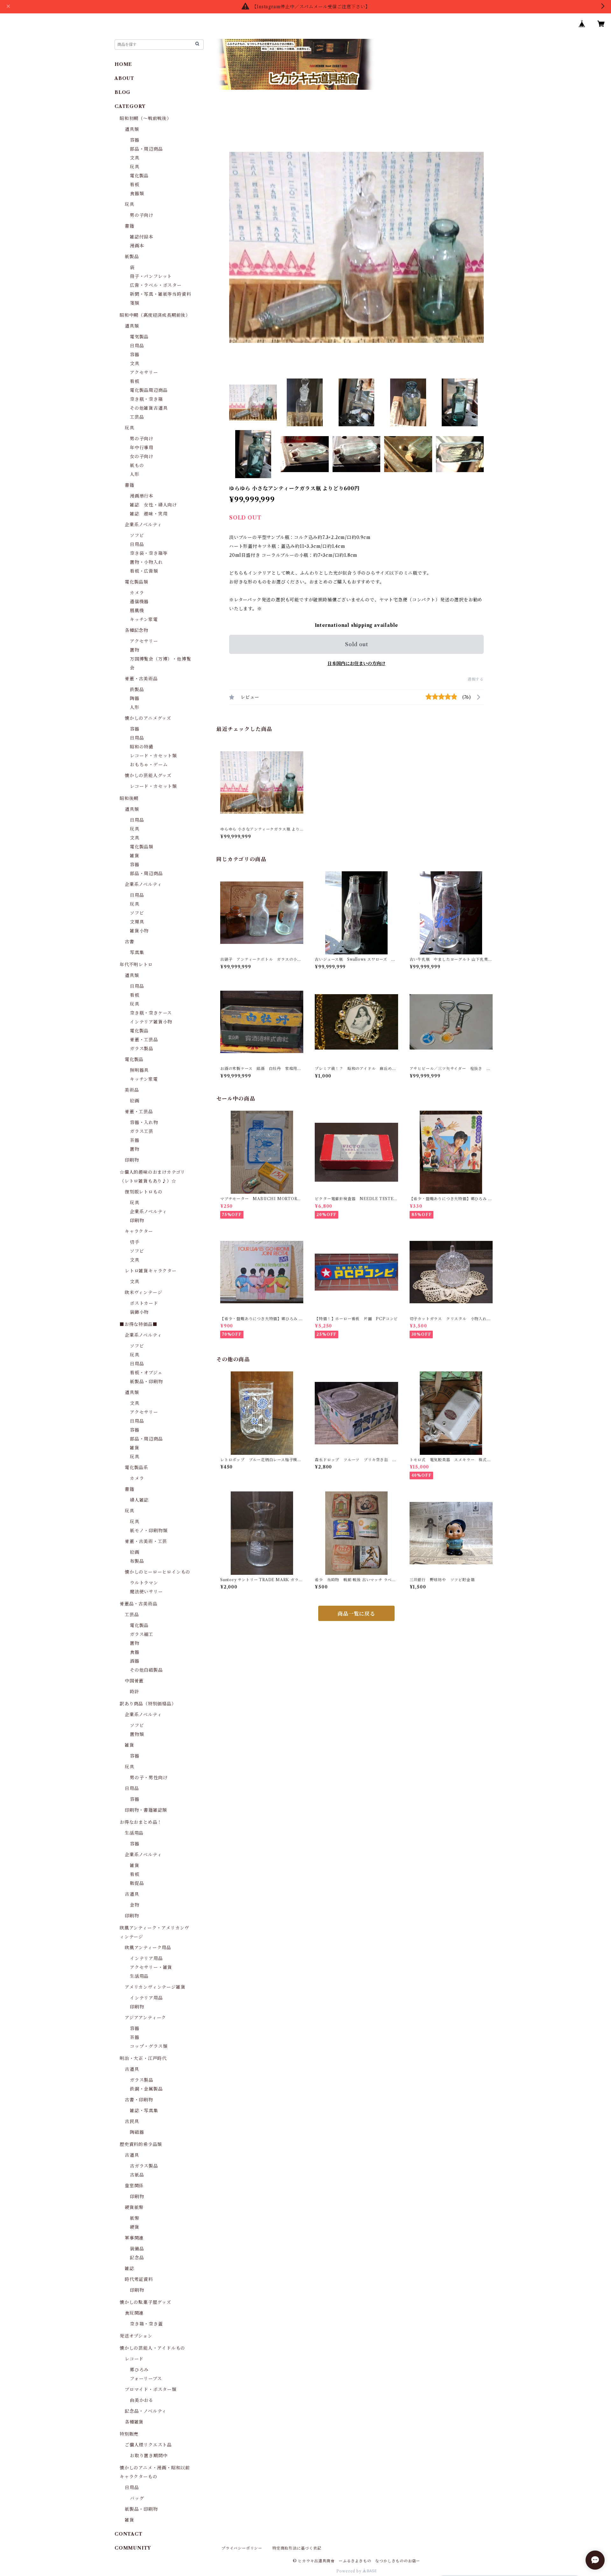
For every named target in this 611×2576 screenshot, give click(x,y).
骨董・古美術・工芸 (146, 1541)
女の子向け (142, 456)
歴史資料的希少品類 (141, 2144)
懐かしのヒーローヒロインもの (158, 1572)
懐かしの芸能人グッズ (148, 775)
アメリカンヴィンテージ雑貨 (155, 1987)
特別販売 (129, 2434)
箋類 (135, 303)
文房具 (137, 922)
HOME (123, 64)
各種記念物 (137, 630)
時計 (135, 1692)
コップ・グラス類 (149, 2046)
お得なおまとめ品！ (141, 1822)
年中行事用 (142, 448)
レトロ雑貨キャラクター (151, 1271)
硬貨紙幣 (134, 2207)
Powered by (350, 2571)
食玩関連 (134, 2313)
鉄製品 (137, 690)
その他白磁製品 (146, 1670)
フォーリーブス (146, 2379)
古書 (130, 942)
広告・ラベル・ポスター (156, 285)
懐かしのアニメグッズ (148, 718)
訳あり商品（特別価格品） (148, 1704)
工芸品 (137, 417)
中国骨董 (134, 1681)
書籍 (130, 226)
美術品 (132, 1090)
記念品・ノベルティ (146, 2411)
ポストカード (144, 1303)
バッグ (137, 2498)
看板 (135, 185)
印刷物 (132, 1160)
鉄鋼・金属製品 (146, 2089)
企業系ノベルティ (143, 525)
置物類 (137, 1734)
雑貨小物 (139, 931)
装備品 (137, 2249)
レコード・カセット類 (153, 756)
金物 (135, 1905)
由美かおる (142, 2400)
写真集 (137, 952)
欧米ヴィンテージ (143, 1292)
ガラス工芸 (142, 1131)
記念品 (137, 2258)
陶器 (135, 698)
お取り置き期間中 (149, 2456)
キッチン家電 (144, 619)
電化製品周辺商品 (149, 390)
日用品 (137, 346)
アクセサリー (144, 372)
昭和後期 (129, 798)
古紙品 (137, 2175)
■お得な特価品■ (138, 1324)
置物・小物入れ (146, 562)
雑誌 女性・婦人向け (153, 505)
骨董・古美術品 (141, 679)
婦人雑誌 (139, 1500)
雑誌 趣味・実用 (149, 514)
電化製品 (139, 176)
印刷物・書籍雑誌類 (146, 1810)
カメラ (137, 593)
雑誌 (130, 2268)
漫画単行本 (142, 496)
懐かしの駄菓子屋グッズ (145, 2302)
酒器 (135, 1661)
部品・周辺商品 (146, 149)
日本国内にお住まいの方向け (356, 663)
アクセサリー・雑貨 (151, 1967)
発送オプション (136, 2336)
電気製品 (139, 337)
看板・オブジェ (146, 1373)
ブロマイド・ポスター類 (151, 2389)
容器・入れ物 (144, 1122)
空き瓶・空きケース (151, 1013)
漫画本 (137, 246)
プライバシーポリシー (242, 2548)
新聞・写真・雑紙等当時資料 (160, 294)
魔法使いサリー (146, 1592)
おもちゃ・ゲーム (149, 765)
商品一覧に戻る (356, 1614)
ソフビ (137, 535)
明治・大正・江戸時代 (143, 2058)
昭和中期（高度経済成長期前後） (155, 315)
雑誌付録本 (142, 237)
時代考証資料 (139, 2279)
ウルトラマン (144, 1583)
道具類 (132, 129)
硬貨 (135, 2227)
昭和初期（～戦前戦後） (146, 118)
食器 (135, 1652)
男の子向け (142, 215)
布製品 (137, 1561)
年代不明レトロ (136, 965)
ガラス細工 (142, 1634)
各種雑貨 (134, 2422)
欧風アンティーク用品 (148, 1948)
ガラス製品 (142, 1049)
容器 (135, 140)
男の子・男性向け (149, 1778)
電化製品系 (137, 1468)
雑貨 (135, 856)
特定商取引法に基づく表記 (297, 2548)
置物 (135, 650)
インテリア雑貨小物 (151, 1022)
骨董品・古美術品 (138, 1604)
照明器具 (139, 1070)
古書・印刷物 (139, 2100)
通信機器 (139, 602)
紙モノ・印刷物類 (149, 1531)
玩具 (135, 167)
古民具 (132, 2121)
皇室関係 (134, 2186)
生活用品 (134, 1833)
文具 (135, 158)
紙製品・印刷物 (146, 1382)
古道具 (132, 1894)
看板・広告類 (144, 571)
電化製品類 (137, 582)
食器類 (137, 194)
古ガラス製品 (144, 2166)
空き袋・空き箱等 (149, 553)
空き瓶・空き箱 (146, 399)
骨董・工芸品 (144, 1040)
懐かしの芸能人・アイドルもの (152, 2348)
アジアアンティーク (145, 2018)
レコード (134, 2359)
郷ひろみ (139, 2370)
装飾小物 (139, 1312)
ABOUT (124, 78)
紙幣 (135, 2218)
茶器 (135, 1140)
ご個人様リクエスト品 (148, 2445)
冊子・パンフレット (151, 276)
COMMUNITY (133, 2548)
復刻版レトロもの (144, 1192)
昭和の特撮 (142, 747)
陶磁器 (137, 2132)
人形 (135, 474)
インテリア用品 (146, 1958)
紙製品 (132, 257)
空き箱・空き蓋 (146, 2324)
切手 (135, 1242)
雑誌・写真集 (144, 2111)
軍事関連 (134, 2238)
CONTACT (129, 2534)
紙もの (137, 465)
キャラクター (139, 1231)
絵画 (135, 1101)
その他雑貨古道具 (149, 408)
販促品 (137, 1883)
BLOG (123, 92)
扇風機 (137, 611)
